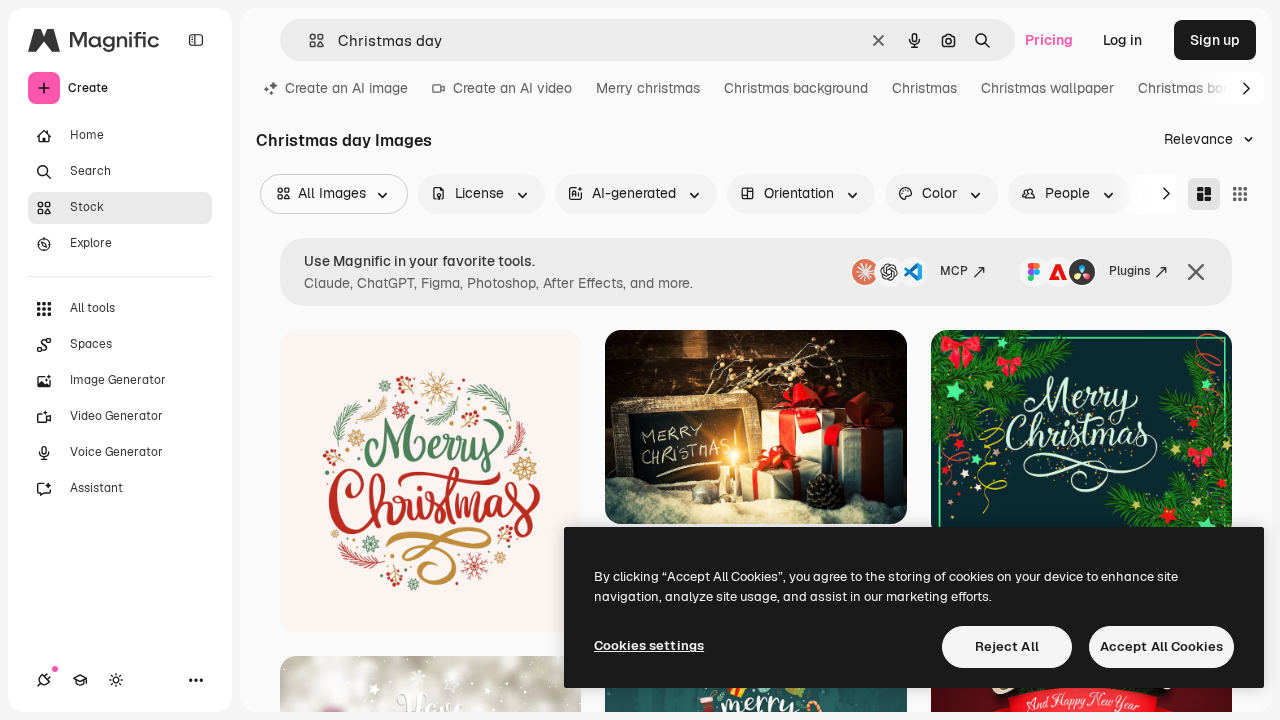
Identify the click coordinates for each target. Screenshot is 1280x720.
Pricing (1049, 40)
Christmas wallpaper (1047, 88)
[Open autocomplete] (308, 40)
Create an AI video (512, 88)
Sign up (1215, 40)
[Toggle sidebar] (196, 40)
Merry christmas (648, 88)
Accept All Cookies (1161, 646)
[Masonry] (1204, 194)
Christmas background (796, 88)
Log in (1122, 40)
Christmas (924, 88)
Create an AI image (346, 88)
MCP (954, 271)
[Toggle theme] (116, 680)
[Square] (1240, 194)
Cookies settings (649, 645)
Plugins (1129, 271)
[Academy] (80, 680)
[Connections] (44, 680)
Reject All (1007, 646)
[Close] (1196, 272)
